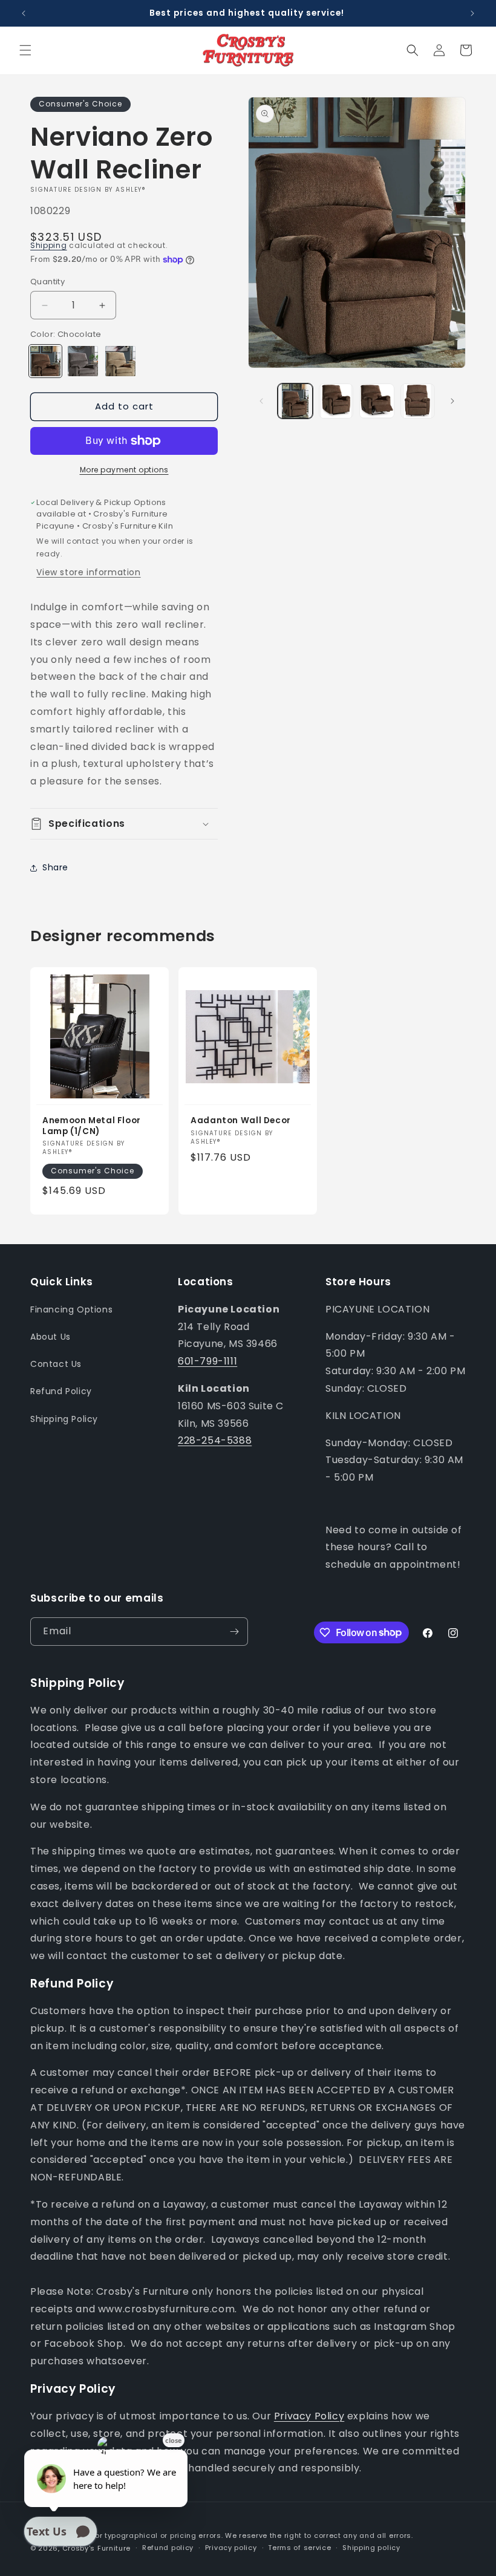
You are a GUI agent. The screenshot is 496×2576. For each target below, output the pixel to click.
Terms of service (299, 2548)
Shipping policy (371, 2548)
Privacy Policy (309, 2416)
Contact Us (56, 1364)
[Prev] (261, 401)
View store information (88, 572)
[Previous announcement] (24, 13)
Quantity (47, 282)
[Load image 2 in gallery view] (336, 401)
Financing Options (71, 1309)
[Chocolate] (45, 361)
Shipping (49, 245)
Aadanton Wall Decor (241, 1121)
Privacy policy (231, 2548)
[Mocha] (120, 361)
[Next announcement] (472, 13)
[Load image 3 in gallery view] (377, 401)
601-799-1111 (207, 1361)
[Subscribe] (234, 1632)
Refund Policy (61, 1391)
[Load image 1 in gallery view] (295, 401)
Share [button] (55, 867)
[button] (25, 50)
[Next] (452, 401)
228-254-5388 (215, 1440)
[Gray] (83, 361)
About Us (51, 1337)
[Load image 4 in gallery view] (418, 401)
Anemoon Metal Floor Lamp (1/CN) (92, 1127)
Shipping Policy (64, 1419)
